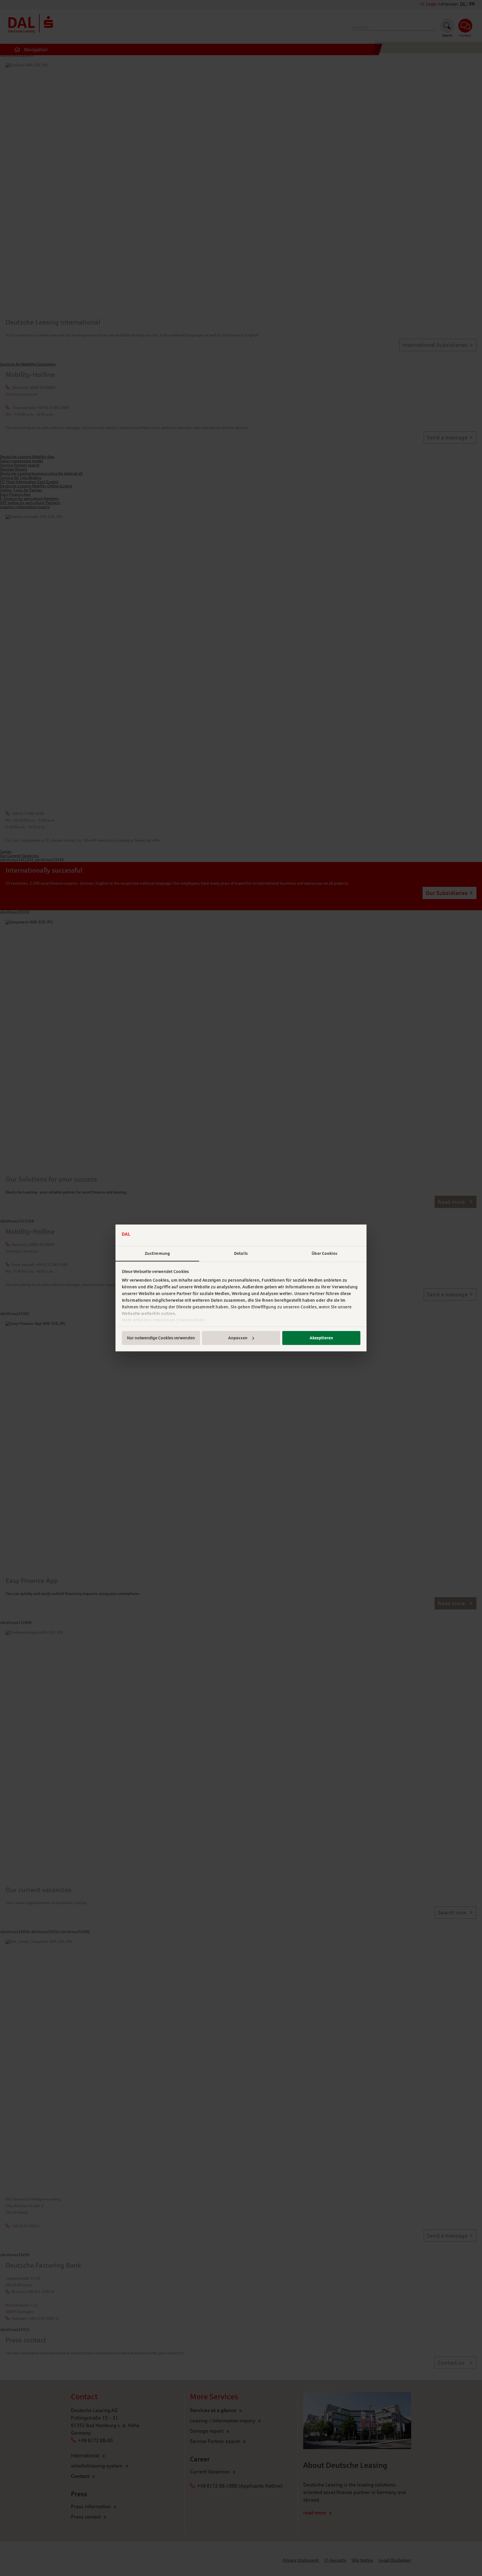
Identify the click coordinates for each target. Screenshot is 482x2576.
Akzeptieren (321, 1338)
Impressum (164, 1320)
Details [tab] (241, 1253)
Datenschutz (192, 1320)
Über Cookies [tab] (325, 1253)
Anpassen (238, 1338)
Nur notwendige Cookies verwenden (161, 1338)
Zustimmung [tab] (157, 1253)
